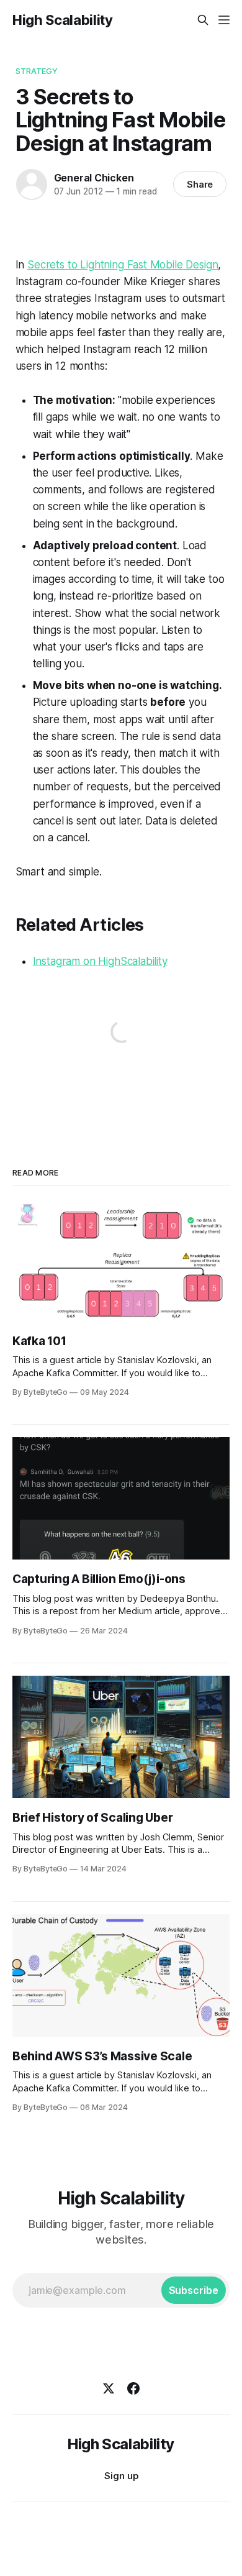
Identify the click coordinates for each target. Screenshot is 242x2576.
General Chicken (94, 178)
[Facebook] (133, 2388)
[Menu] (224, 20)
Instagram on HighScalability (100, 961)
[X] (109, 2388)
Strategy (37, 71)
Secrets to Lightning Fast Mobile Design (123, 265)
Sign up (121, 2476)
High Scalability (63, 20)
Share (200, 184)
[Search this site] (203, 20)
